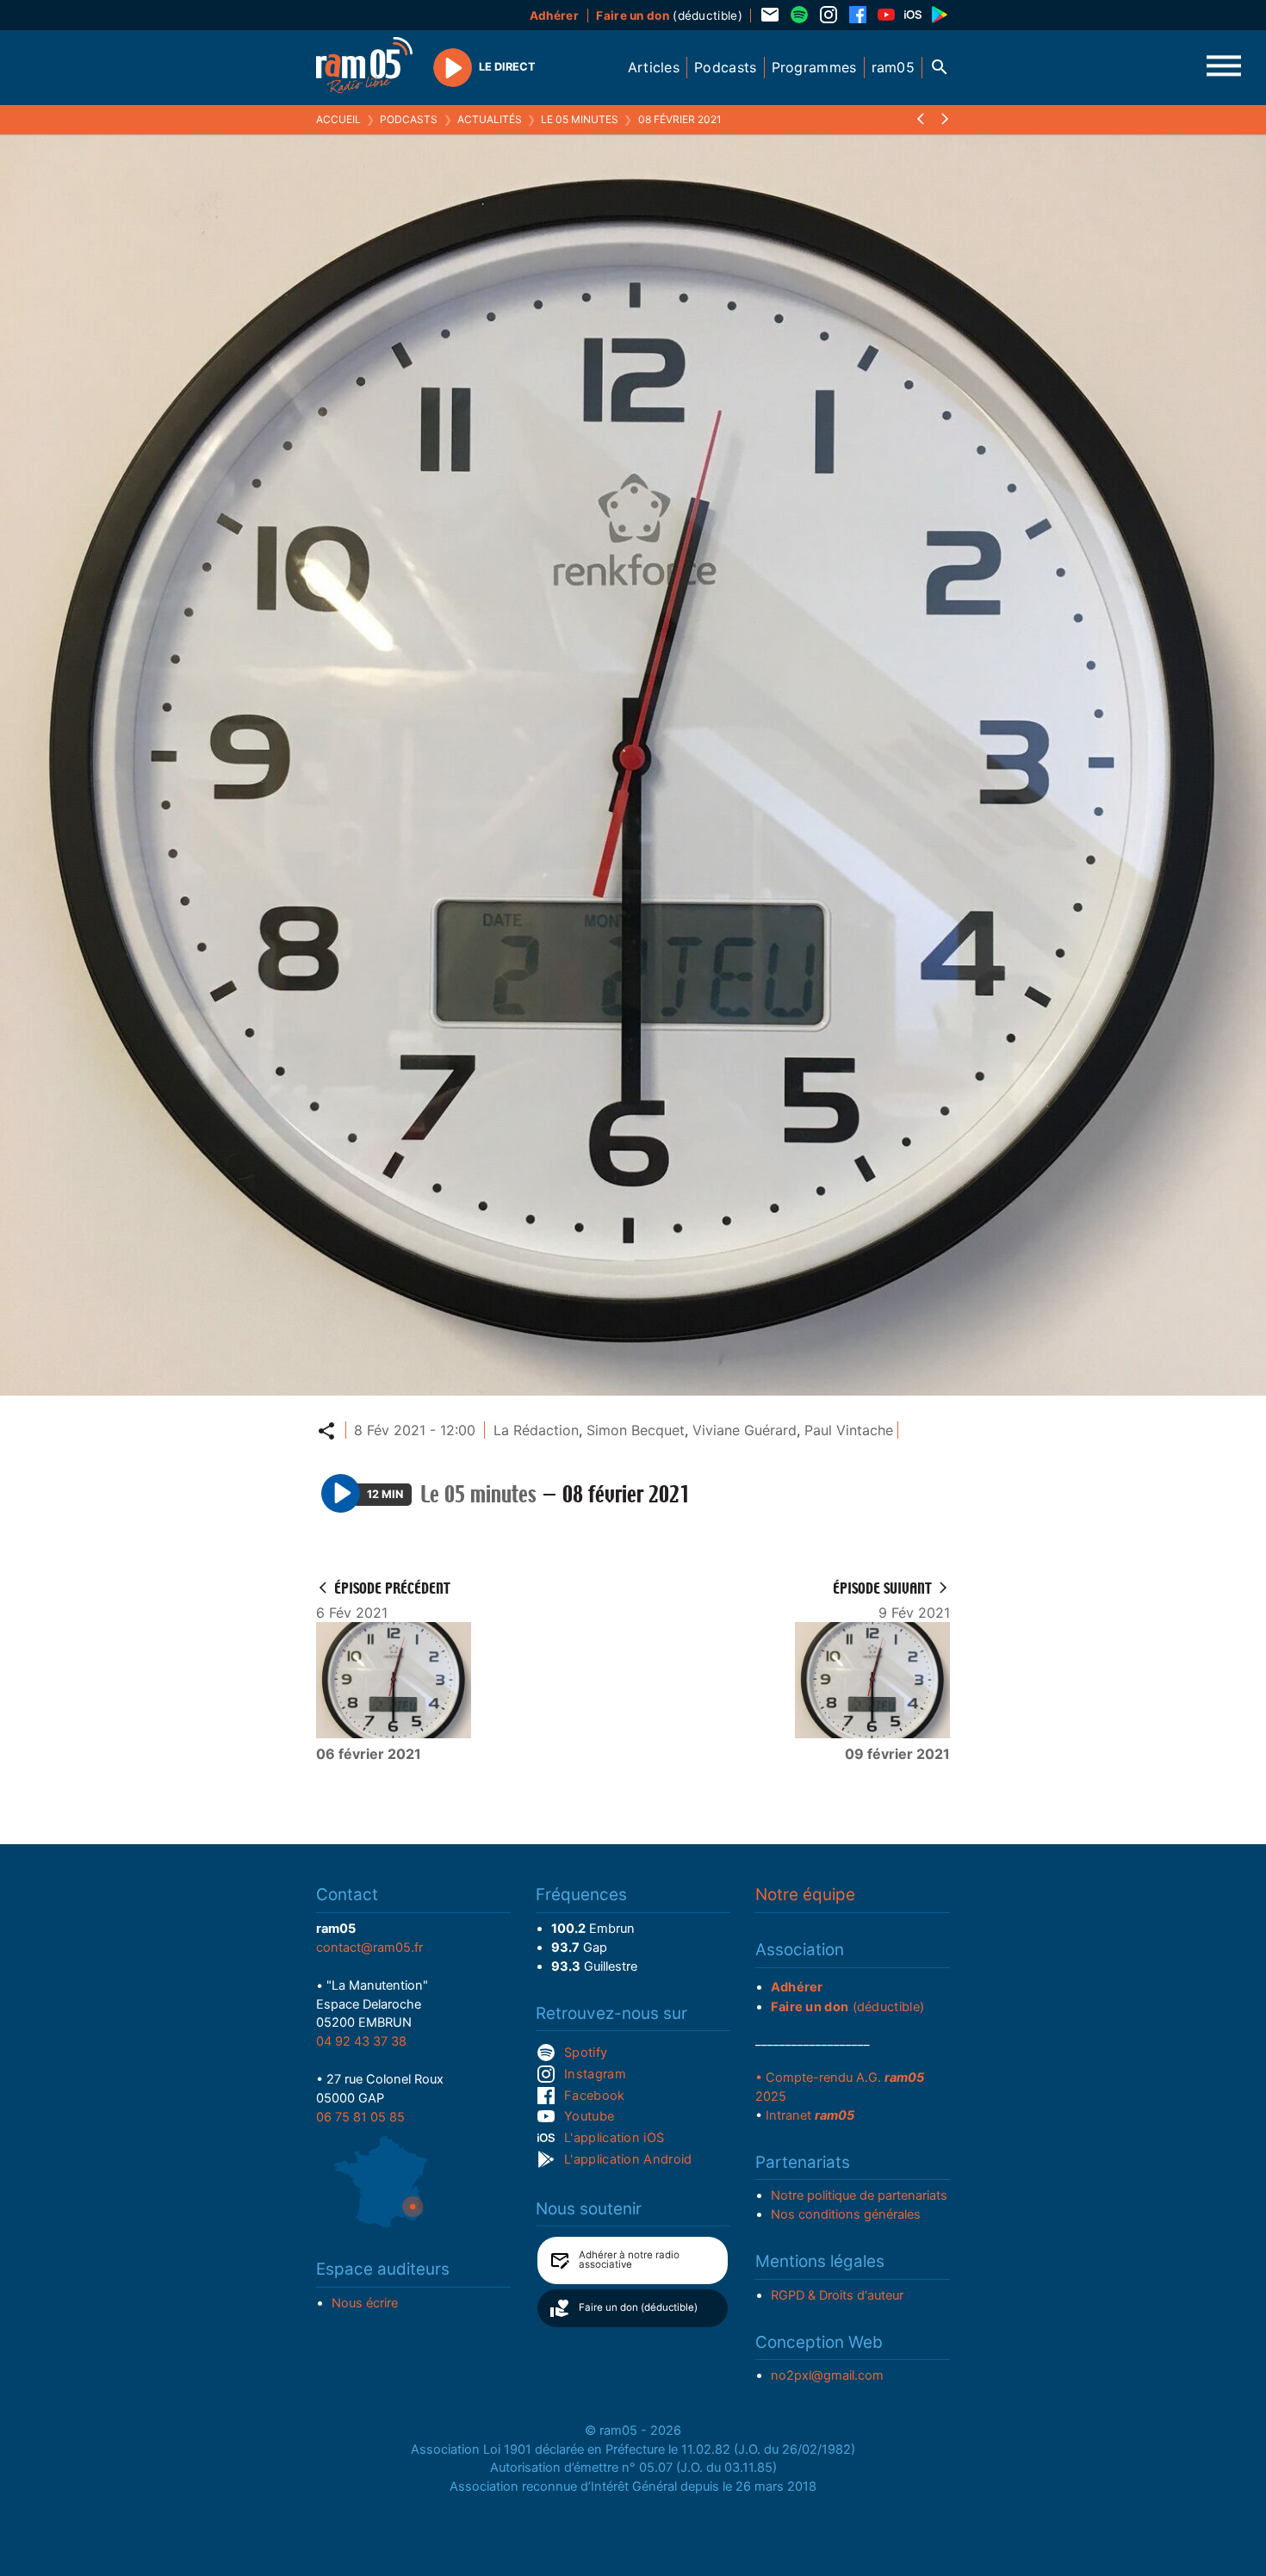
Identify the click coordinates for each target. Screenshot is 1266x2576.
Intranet (810, 2115)
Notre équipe (805, 1895)
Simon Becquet (636, 1430)
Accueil (338, 119)
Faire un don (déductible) (638, 2307)
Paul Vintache (849, 1430)
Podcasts (409, 119)
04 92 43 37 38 (361, 2041)
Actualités (490, 119)
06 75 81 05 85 (360, 2117)
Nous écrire (365, 2303)
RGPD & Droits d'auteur (837, 2295)
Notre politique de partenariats (859, 2195)
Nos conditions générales (846, 2214)
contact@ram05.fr (369, 1947)
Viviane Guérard (745, 1430)
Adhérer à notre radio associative (629, 2260)
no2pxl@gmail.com (827, 2375)
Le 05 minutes (580, 119)
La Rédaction (536, 1430)
